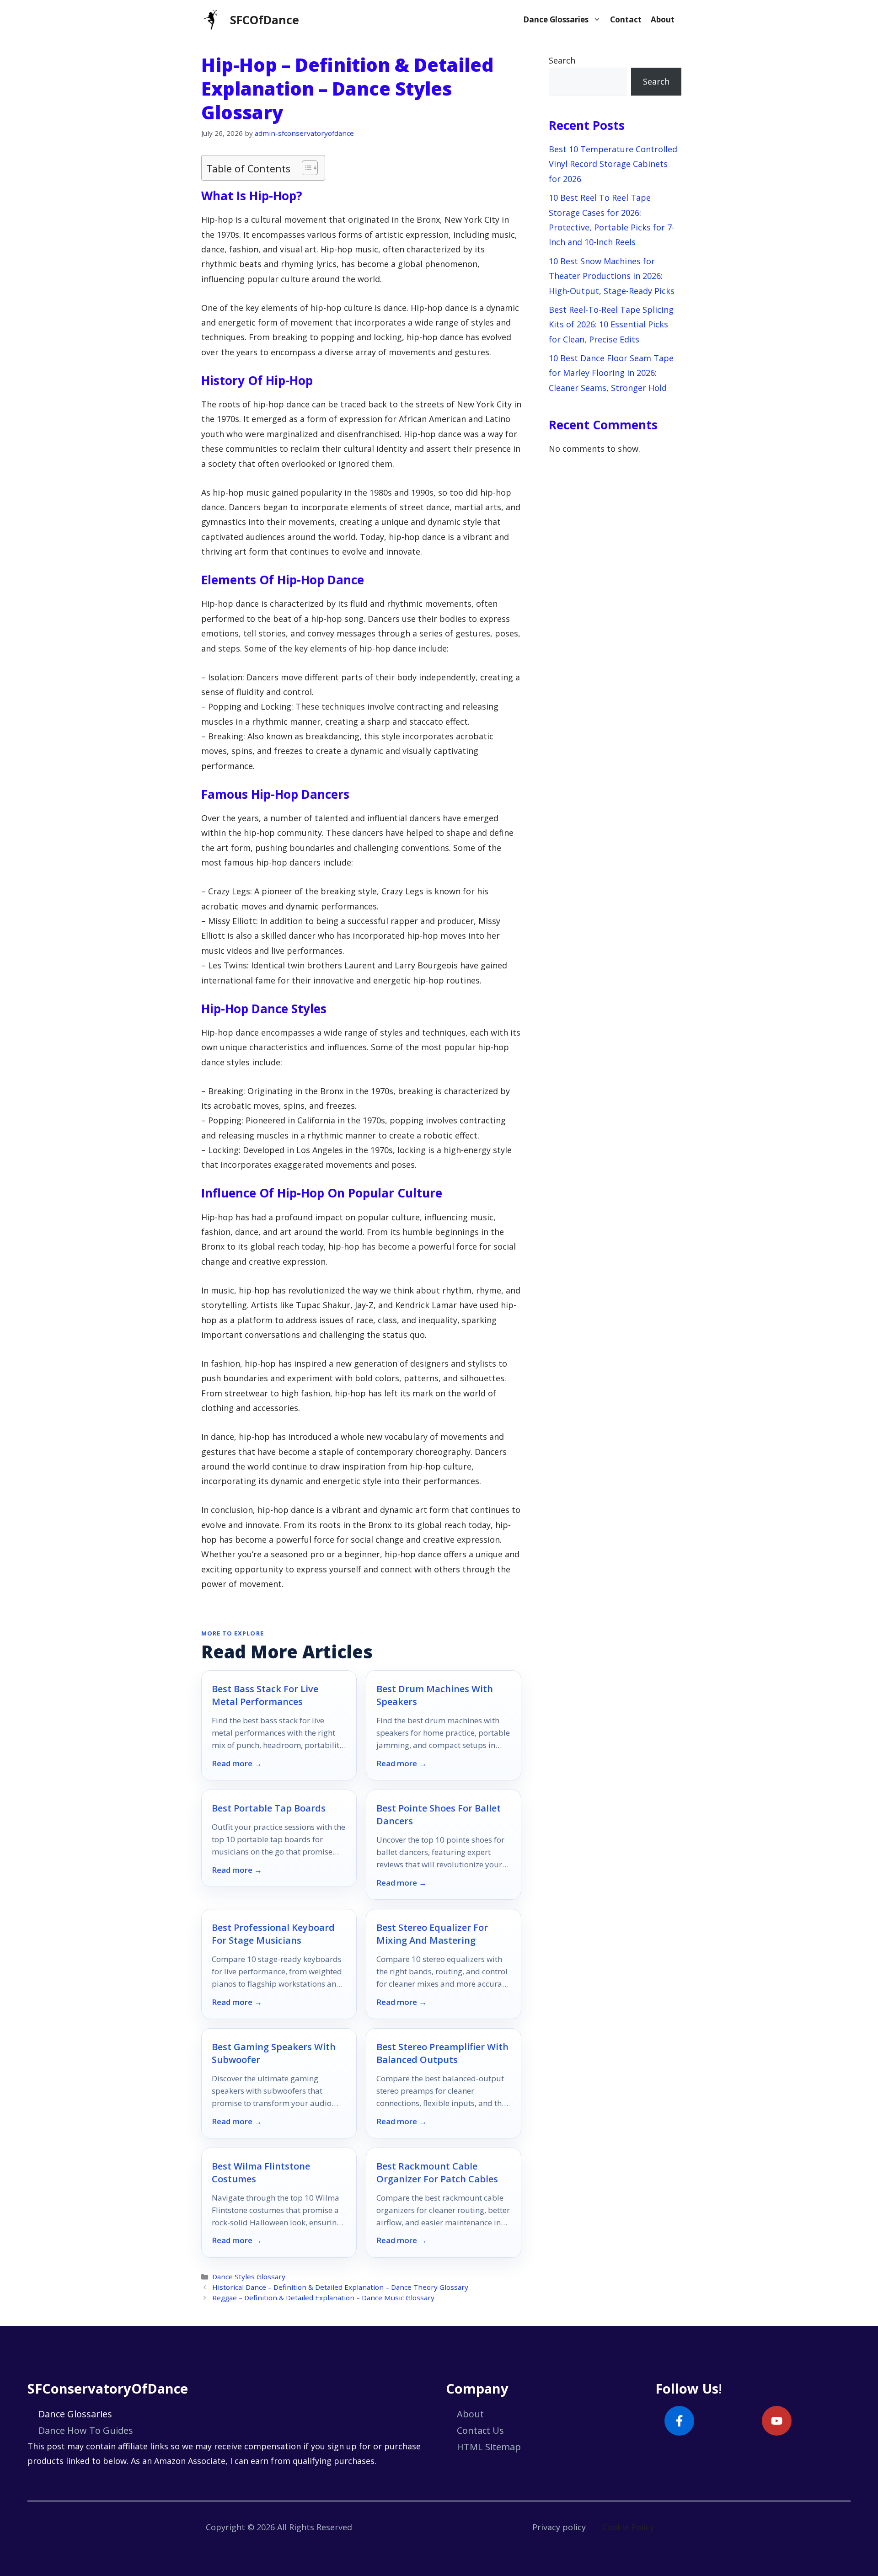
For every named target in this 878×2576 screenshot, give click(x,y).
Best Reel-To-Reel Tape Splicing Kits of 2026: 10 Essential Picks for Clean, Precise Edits (611, 324)
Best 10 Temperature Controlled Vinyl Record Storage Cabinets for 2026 (613, 164)
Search (562, 60)
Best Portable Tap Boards (269, 1808)
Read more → (237, 1764)
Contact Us (480, 2430)
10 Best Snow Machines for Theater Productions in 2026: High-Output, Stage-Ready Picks (612, 276)
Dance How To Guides (86, 2430)
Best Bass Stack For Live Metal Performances (265, 1695)
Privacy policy (559, 2527)
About (663, 19)
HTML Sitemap (489, 2447)
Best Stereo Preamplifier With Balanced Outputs (442, 2053)
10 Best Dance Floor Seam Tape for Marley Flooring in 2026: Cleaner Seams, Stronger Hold (611, 373)
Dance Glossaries (556, 19)
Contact (626, 19)
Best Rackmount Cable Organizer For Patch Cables (437, 2172)
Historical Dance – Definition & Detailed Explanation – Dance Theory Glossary (340, 2287)
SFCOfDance (265, 20)
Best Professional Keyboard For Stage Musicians (273, 1934)
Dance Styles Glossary (249, 2277)
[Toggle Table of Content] (305, 168)
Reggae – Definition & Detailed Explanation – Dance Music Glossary (323, 2298)
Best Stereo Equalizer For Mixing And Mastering (432, 1934)
